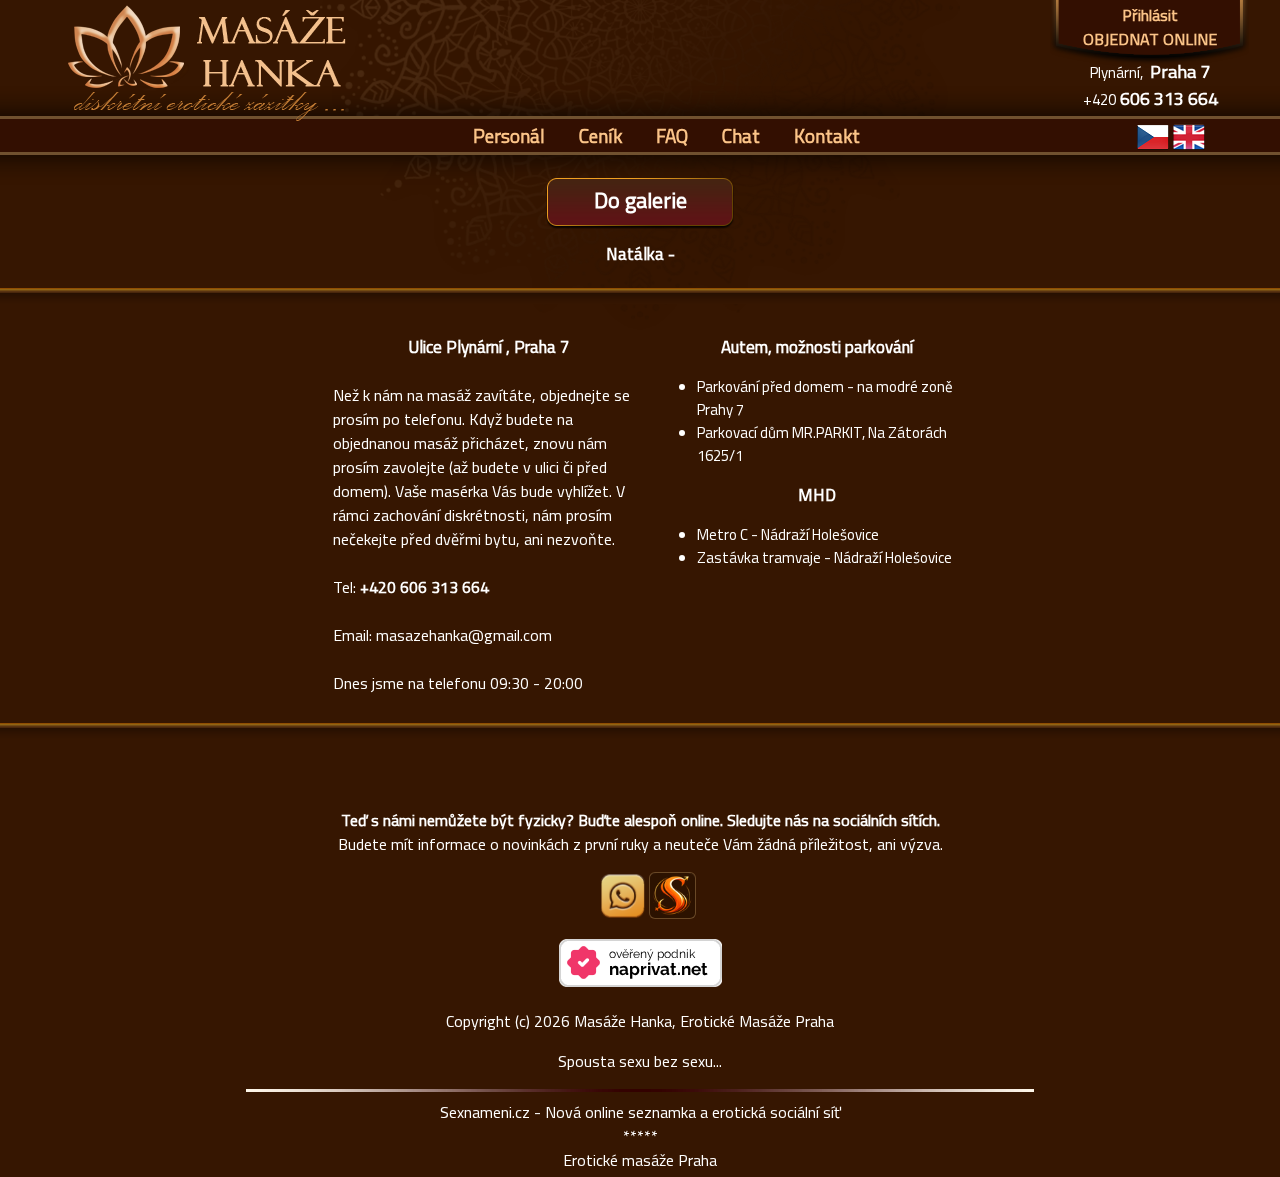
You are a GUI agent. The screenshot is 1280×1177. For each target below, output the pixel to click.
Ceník (600, 135)
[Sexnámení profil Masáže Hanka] (672, 895)
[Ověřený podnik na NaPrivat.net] (640, 981)
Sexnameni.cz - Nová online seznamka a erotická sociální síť (640, 1112)
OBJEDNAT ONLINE (1150, 39)
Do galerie (640, 200)
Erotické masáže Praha (640, 1160)
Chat (741, 135)
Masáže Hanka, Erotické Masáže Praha (704, 1021)
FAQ (672, 135)
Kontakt (827, 135)
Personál (509, 135)
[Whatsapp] (624, 912)
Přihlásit (1150, 15)
